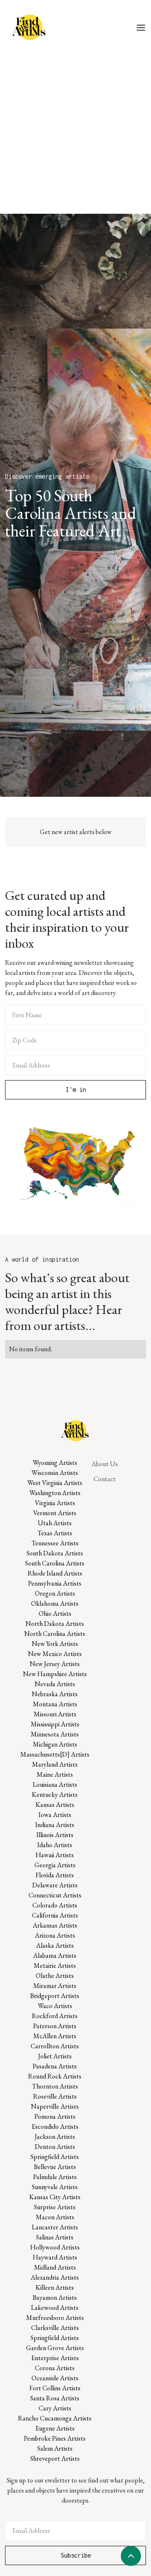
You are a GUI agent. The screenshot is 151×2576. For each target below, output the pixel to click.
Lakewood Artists (55, 2308)
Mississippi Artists (55, 1724)
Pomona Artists (55, 2116)
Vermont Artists (55, 1513)
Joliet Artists (55, 2056)
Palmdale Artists (55, 2177)
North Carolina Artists (55, 1634)
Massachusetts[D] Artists (55, 1754)
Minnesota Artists (55, 1734)
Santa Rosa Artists (55, 2398)
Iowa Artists (55, 1815)
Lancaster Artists (55, 2227)
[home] (28, 27)
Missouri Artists (55, 1714)
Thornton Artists (55, 2086)
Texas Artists (55, 1533)
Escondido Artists (55, 2126)
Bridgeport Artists (55, 1996)
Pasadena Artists (55, 2066)
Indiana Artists (55, 1825)
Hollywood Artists (55, 2247)
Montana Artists (55, 1704)
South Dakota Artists (55, 1553)
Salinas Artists (55, 2237)
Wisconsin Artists (55, 1473)
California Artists (55, 1915)
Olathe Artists (55, 1976)
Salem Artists (55, 2448)
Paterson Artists (55, 2026)
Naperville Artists (55, 2106)
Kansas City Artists (55, 2197)
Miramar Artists (55, 1986)
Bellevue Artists (55, 2167)
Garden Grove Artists (55, 2348)
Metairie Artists (55, 1966)
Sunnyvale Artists (55, 2187)
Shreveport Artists (55, 2458)
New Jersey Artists (55, 1664)
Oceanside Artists (55, 2378)
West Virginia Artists (55, 1483)
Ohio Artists (55, 1613)
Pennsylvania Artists (55, 1583)
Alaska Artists (55, 1945)
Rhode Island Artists (55, 1573)
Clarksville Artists (55, 2328)
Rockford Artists (55, 2016)
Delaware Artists (55, 1885)
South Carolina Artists (55, 1563)
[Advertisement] (75, 134)
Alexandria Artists (55, 2277)
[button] (141, 27)
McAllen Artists (55, 2036)
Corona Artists (55, 2368)
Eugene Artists (55, 2428)
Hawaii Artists (55, 1855)
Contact (105, 1479)
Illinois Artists (55, 1835)
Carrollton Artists (55, 2046)
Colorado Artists (55, 1905)
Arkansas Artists (55, 1925)
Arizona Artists (55, 1935)
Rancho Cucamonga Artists (55, 2418)
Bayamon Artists (55, 2297)
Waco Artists (55, 2006)
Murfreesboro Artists (55, 2318)
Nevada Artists (55, 1684)
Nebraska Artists (55, 1694)
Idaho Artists (55, 1845)
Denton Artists (55, 2147)
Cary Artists (55, 2408)
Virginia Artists (55, 1503)
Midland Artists (55, 2267)
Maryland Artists (55, 1764)
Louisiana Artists (55, 1784)
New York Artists (55, 1644)
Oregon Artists (55, 1593)
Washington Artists (55, 1493)
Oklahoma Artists (55, 1603)
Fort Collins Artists (55, 2388)
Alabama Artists (55, 1955)
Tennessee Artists (55, 1543)
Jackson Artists (55, 2137)
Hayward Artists (55, 2257)
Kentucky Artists (55, 1795)
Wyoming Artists (55, 1463)
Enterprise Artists (55, 2358)
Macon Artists (55, 2217)
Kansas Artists (55, 1805)
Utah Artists (55, 1523)
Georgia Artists (55, 1865)
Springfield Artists (55, 2157)
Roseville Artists (55, 2096)
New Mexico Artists (55, 1654)
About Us (105, 1464)
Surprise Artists (55, 2207)
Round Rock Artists (55, 2076)
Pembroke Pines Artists (55, 2438)
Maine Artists (55, 1774)
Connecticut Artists (55, 1895)
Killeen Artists (55, 2287)
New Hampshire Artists (55, 1674)
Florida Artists (55, 1875)
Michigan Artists (55, 1744)
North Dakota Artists (55, 1624)
